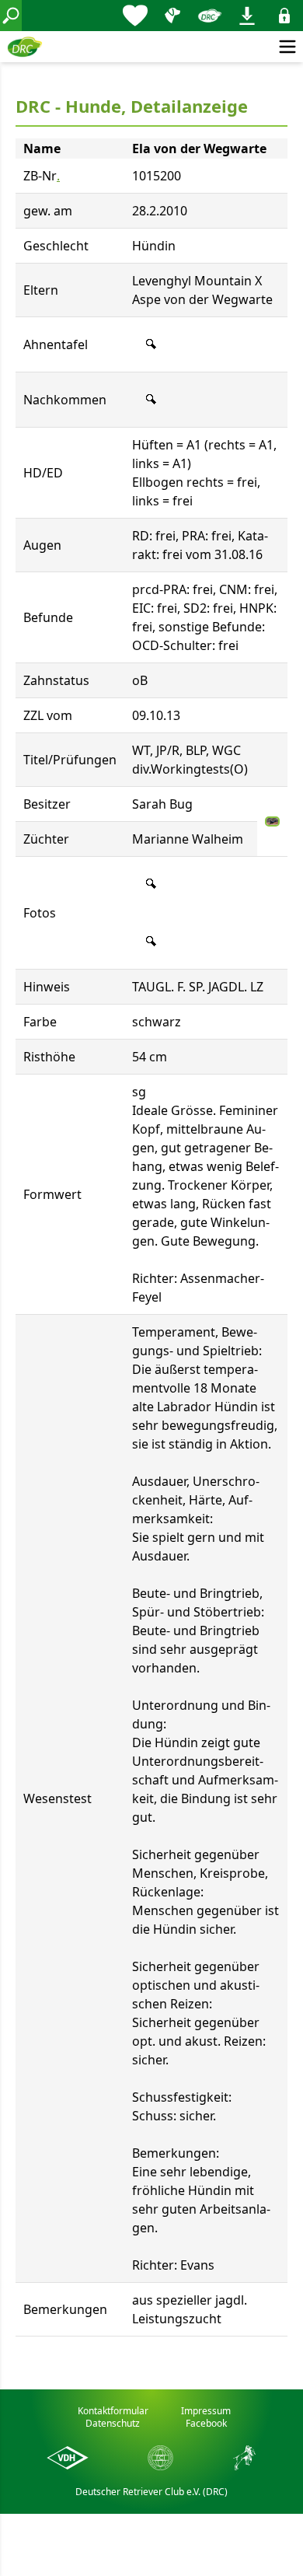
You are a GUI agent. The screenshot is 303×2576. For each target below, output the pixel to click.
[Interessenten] (135, 16)
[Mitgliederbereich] (284, 16)
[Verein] (210, 16)
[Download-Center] (247, 16)
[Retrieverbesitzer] (172, 16)
